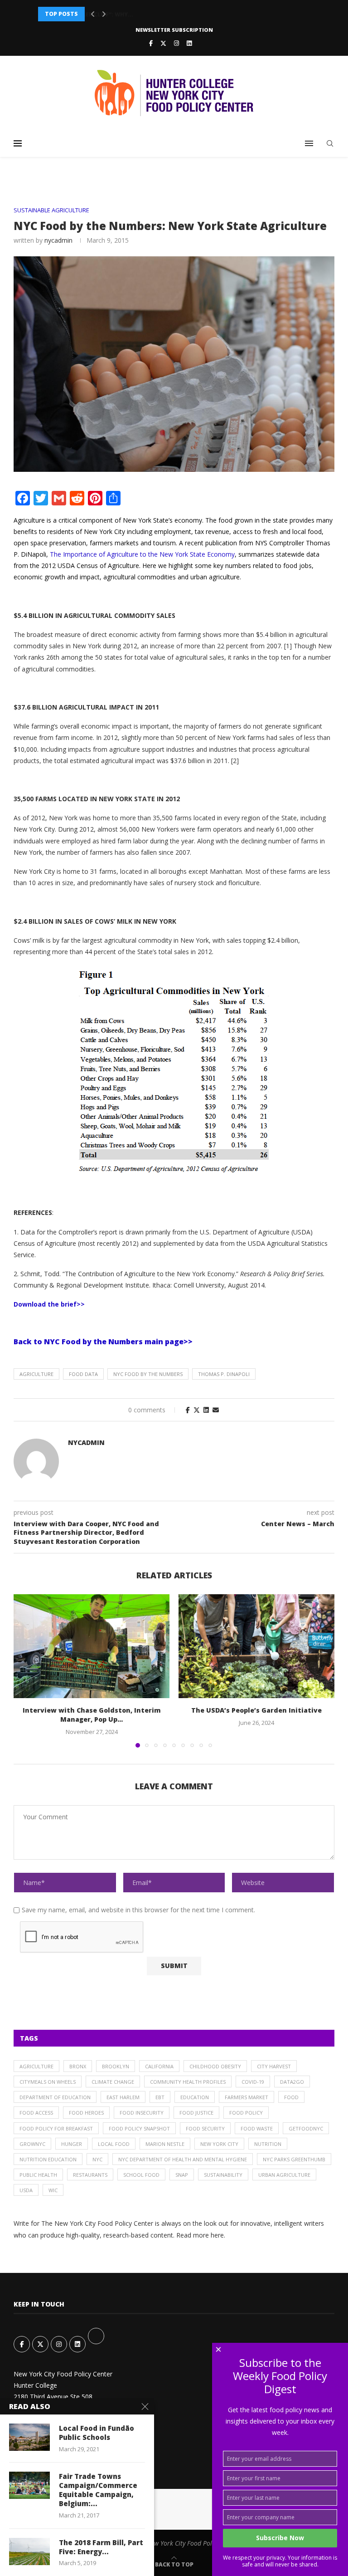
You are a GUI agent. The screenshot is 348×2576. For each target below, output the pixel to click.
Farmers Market (246, 2097)
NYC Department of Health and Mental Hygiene (183, 2159)
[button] (93, 14)
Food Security (205, 2128)
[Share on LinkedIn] (206, 1410)
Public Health (38, 2175)
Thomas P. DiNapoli (224, 1374)
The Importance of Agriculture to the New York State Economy (142, 554)
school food (141, 2175)
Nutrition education (48, 2159)
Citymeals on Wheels (48, 2082)
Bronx (78, 2066)
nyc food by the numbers (148, 1374)
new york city (219, 2144)
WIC (53, 2190)
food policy (246, 2113)
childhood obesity (215, 2066)
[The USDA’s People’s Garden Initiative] (256, 1646)
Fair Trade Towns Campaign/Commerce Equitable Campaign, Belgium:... (98, 2490)
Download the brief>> (49, 1304)
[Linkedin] (189, 43)
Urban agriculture (284, 2175)
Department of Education (55, 2097)
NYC (97, 2159)
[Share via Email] (216, 1410)
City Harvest (274, 2066)
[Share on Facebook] (188, 1410)
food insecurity (142, 2113)
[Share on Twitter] (197, 1410)
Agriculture (36, 1374)
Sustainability (223, 2175)
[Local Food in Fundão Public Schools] (29, 2437)
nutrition (268, 2144)
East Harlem (123, 2097)
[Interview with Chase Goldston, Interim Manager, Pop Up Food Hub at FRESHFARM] (92, 1646)
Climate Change (113, 2082)
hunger (72, 2144)
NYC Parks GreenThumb (294, 2159)
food (291, 2097)
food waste (257, 2128)
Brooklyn (116, 2066)
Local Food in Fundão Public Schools (97, 2433)
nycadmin (58, 240)
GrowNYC (32, 2144)
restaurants (90, 2175)
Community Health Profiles (188, 2082)
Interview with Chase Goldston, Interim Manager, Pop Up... (92, 1715)
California (159, 2066)
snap (182, 2175)
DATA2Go (292, 2082)
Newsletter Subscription (174, 30)
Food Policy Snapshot (139, 2128)
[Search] (330, 143)
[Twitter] (163, 43)
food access (36, 2113)
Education (195, 2097)
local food (114, 2144)
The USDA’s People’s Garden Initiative (256, 1710)
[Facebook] (151, 43)
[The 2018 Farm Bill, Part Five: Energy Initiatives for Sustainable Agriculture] (29, 2552)
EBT (160, 2097)
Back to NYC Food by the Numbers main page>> (103, 1342)
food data (83, 1374)
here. (218, 2235)
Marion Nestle (165, 2144)
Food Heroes (86, 2113)
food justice (196, 2113)
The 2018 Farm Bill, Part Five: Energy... (101, 2547)
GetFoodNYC (306, 2128)
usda (26, 2190)
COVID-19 (253, 2082)
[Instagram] (176, 43)
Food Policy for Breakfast (56, 2128)
